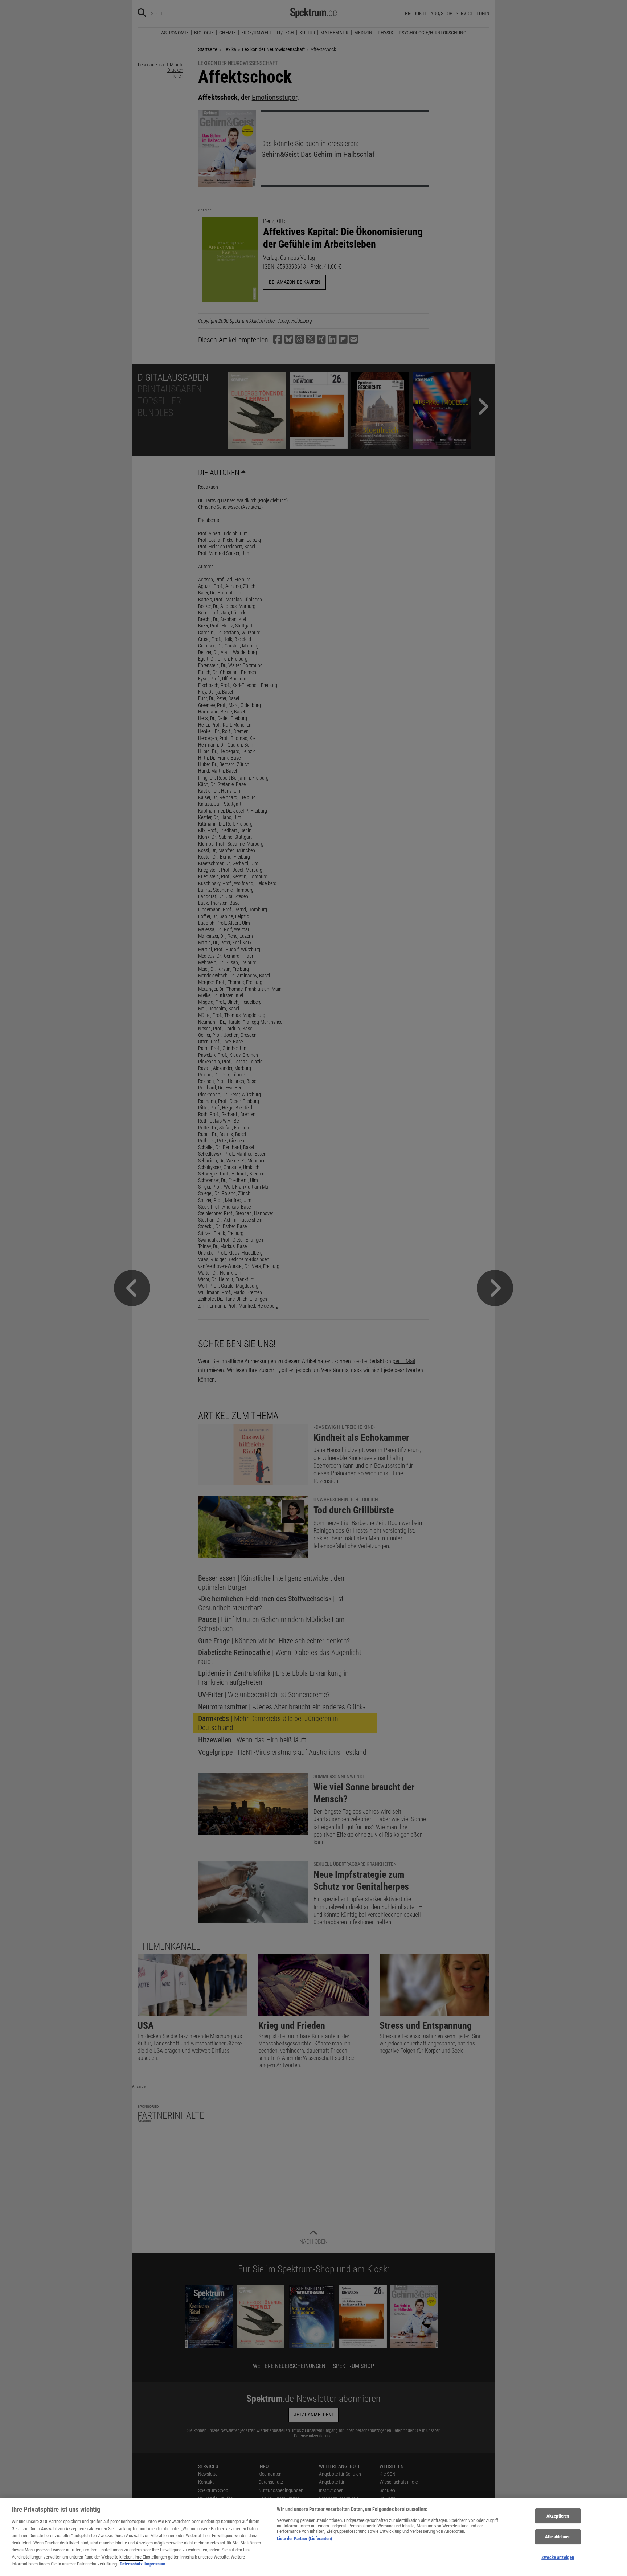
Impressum (155, 2564)
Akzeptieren (558, 2516)
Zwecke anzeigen (558, 2557)
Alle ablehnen (558, 2537)
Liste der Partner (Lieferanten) (304, 2538)
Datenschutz (131, 2564)
